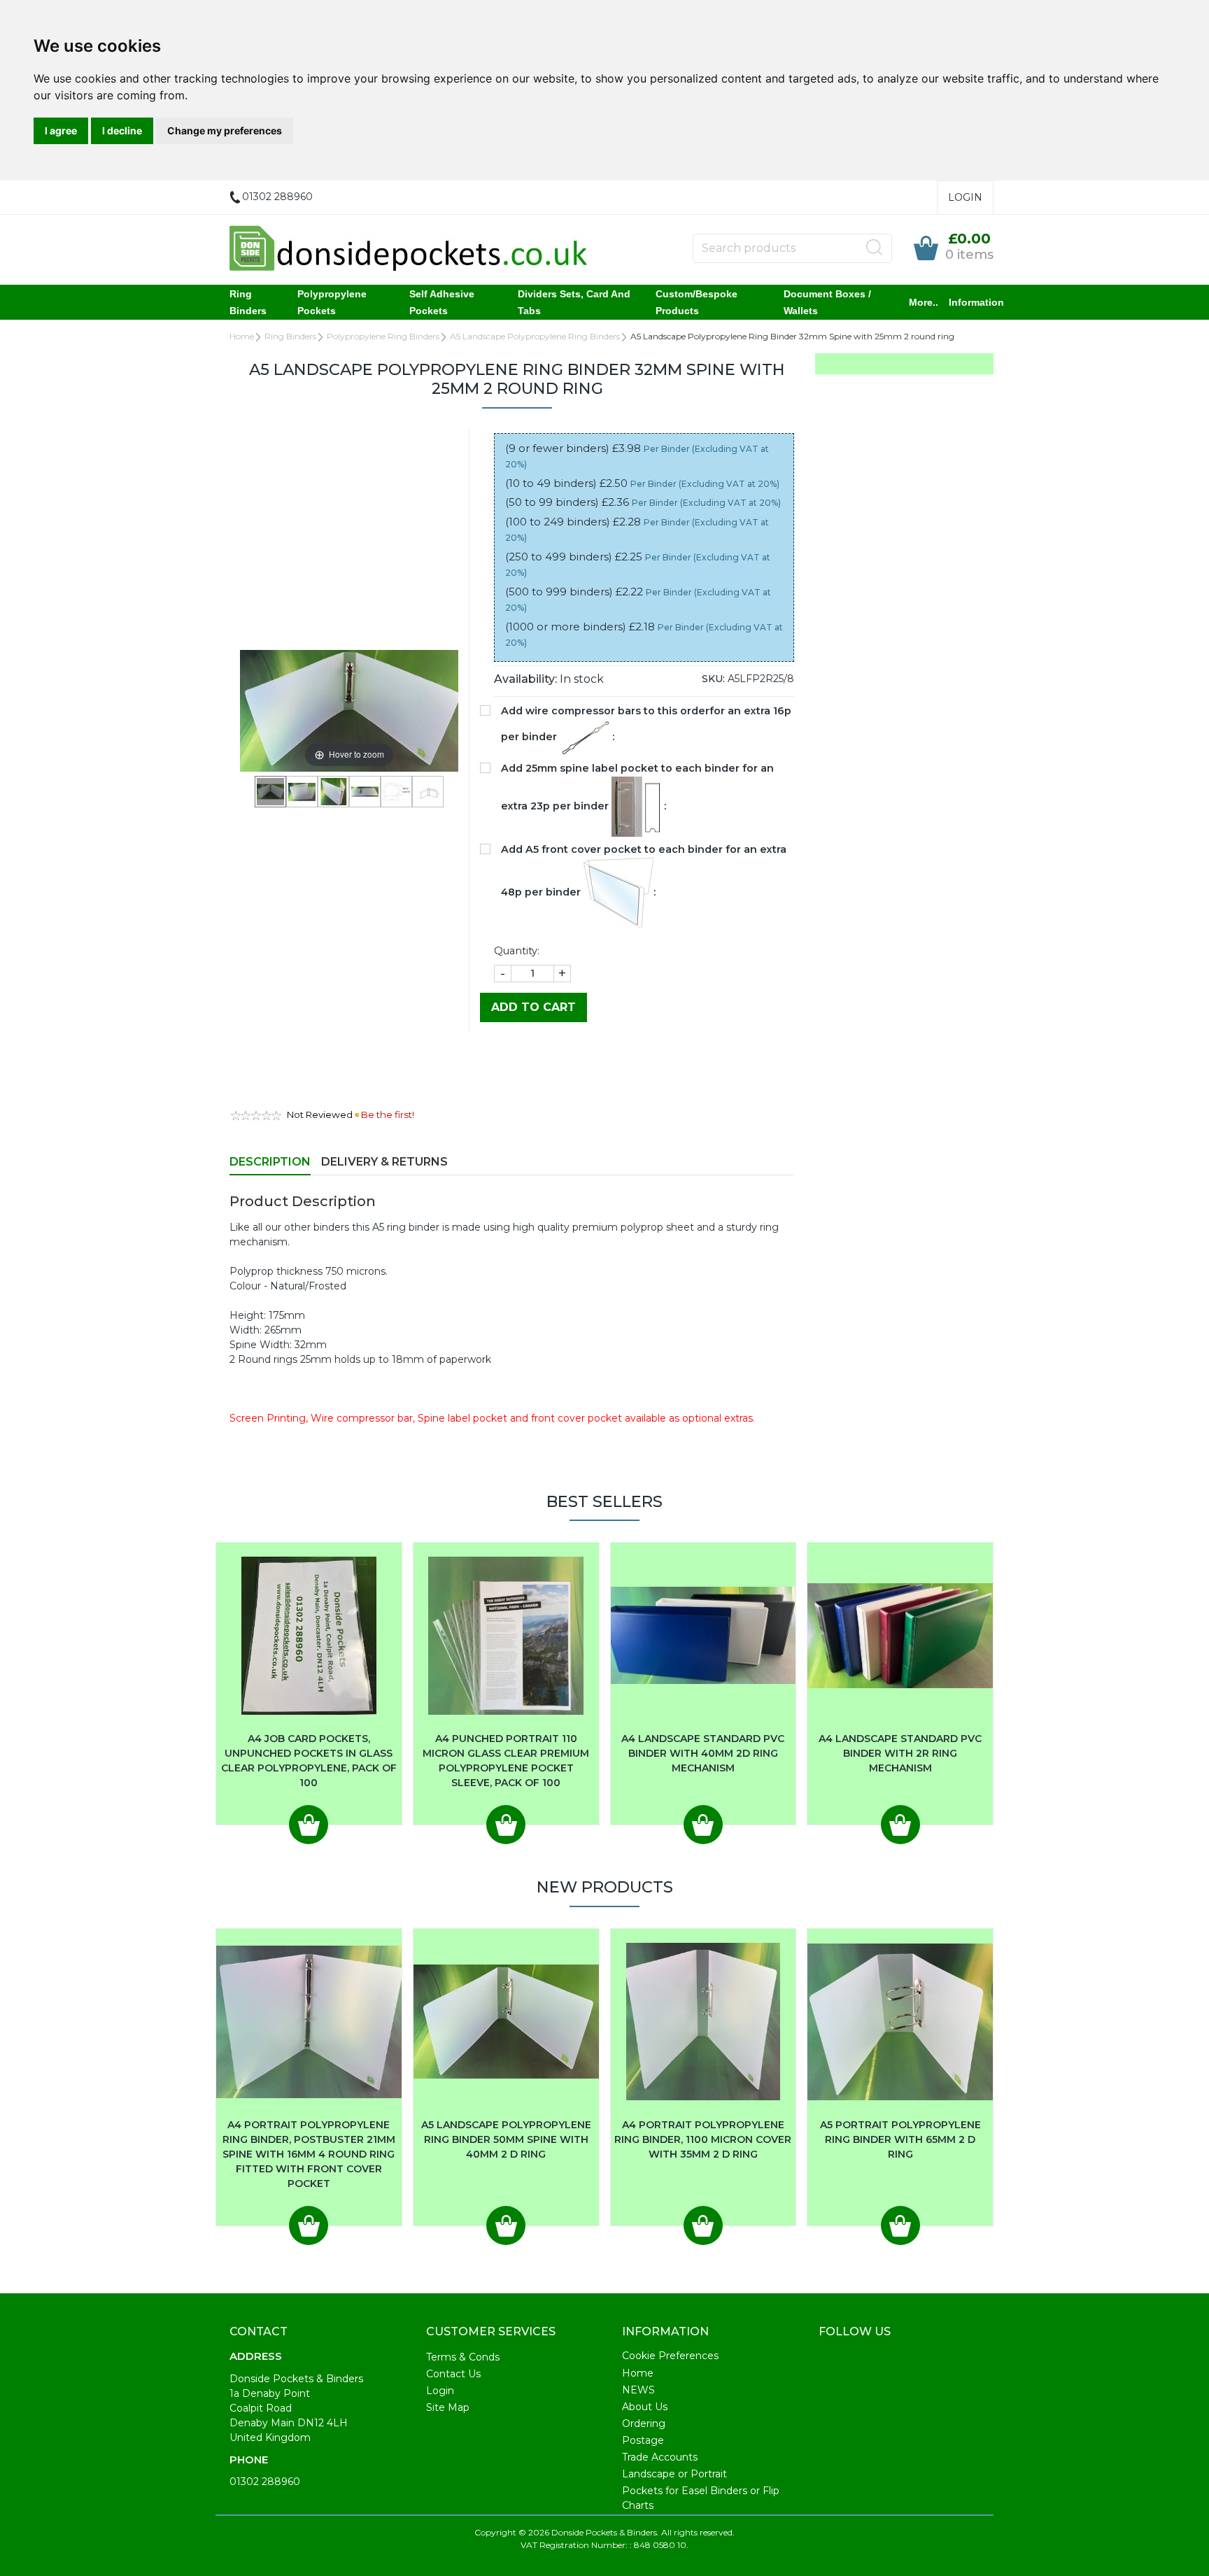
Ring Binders (248, 302)
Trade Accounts (660, 2457)
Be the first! (388, 1114)
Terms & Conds (463, 2357)
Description (270, 1162)
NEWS (638, 2390)
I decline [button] (122, 130)
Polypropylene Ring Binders (383, 336)
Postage (643, 2440)
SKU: (713, 679)
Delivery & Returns (384, 1162)
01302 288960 (265, 2482)
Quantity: (517, 951)
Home (242, 336)
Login (965, 197)
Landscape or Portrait (674, 2474)
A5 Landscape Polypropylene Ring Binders (535, 336)
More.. (924, 302)
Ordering (644, 2423)
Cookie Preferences (670, 2356)
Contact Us (453, 2374)
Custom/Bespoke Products (697, 302)
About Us (645, 2407)
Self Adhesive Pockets (442, 302)
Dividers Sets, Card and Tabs (574, 302)
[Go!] (875, 248)
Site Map (448, 2407)
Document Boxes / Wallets (827, 302)
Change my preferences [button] (225, 130)
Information (976, 302)
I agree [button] (61, 130)
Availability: (525, 679)
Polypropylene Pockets (332, 302)
